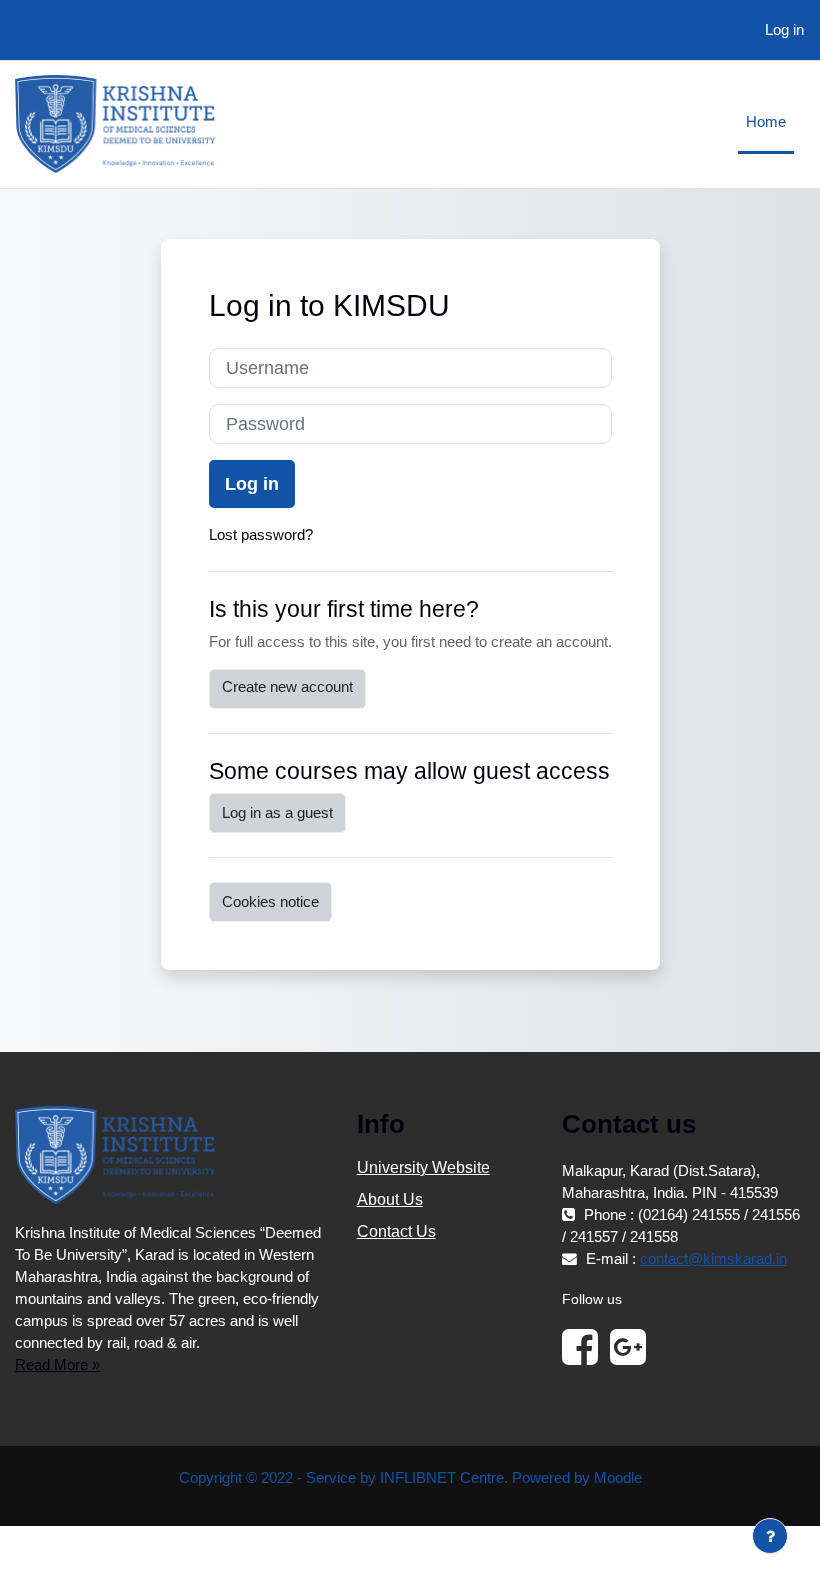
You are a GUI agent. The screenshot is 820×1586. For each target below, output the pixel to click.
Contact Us (396, 1231)
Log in (784, 30)
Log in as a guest (277, 813)
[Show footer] (770, 1536)
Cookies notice (270, 902)
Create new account (287, 687)
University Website (423, 1167)
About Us (390, 1199)
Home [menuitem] (766, 122)
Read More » (57, 1365)
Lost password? (261, 535)
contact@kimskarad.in (713, 1259)
